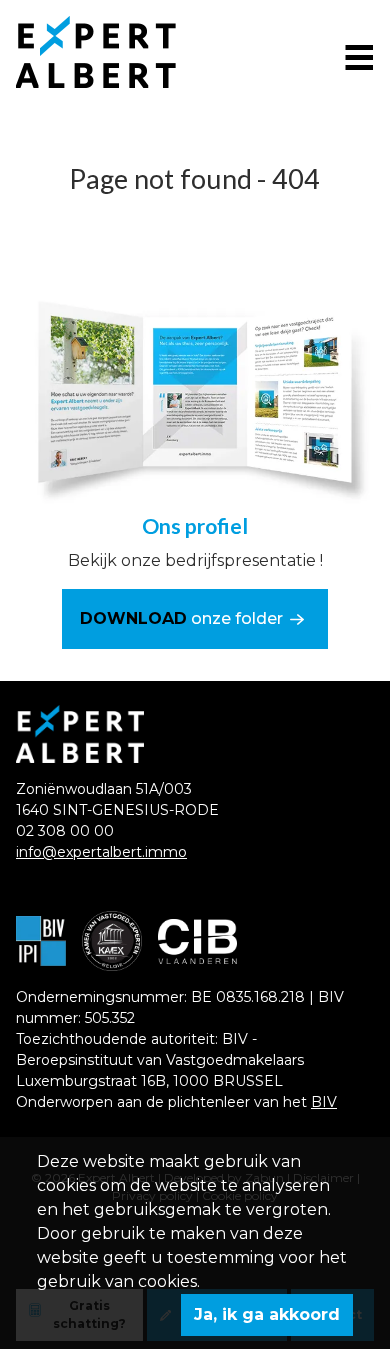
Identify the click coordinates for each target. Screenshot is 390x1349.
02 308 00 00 (65, 831)
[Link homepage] (112, 52)
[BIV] (41, 941)
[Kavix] (112, 941)
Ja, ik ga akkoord (267, 1314)
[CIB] (197, 941)
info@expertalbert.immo (101, 852)
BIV (324, 1102)
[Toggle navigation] (358, 55)
